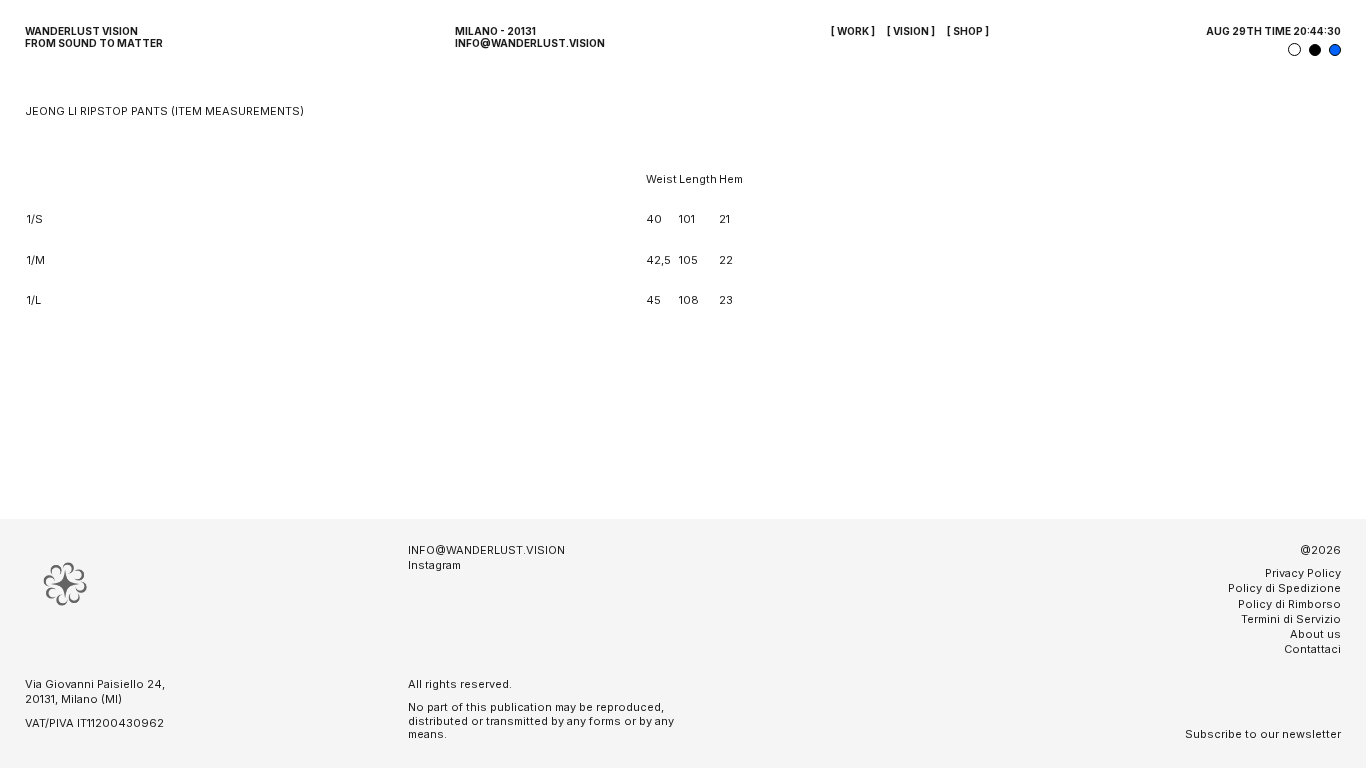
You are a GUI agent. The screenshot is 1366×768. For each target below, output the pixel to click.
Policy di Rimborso (1289, 604)
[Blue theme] (1335, 50)
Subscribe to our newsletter (1263, 734)
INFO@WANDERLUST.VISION (530, 43)
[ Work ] (853, 31)
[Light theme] (1294, 49)
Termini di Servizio (1291, 619)
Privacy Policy (1303, 573)
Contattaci (1312, 649)
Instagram (434, 565)
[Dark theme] (1315, 50)
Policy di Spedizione (1284, 588)
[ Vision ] (911, 31)
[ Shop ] (968, 31)
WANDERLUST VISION (81, 31)
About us (1315, 634)
